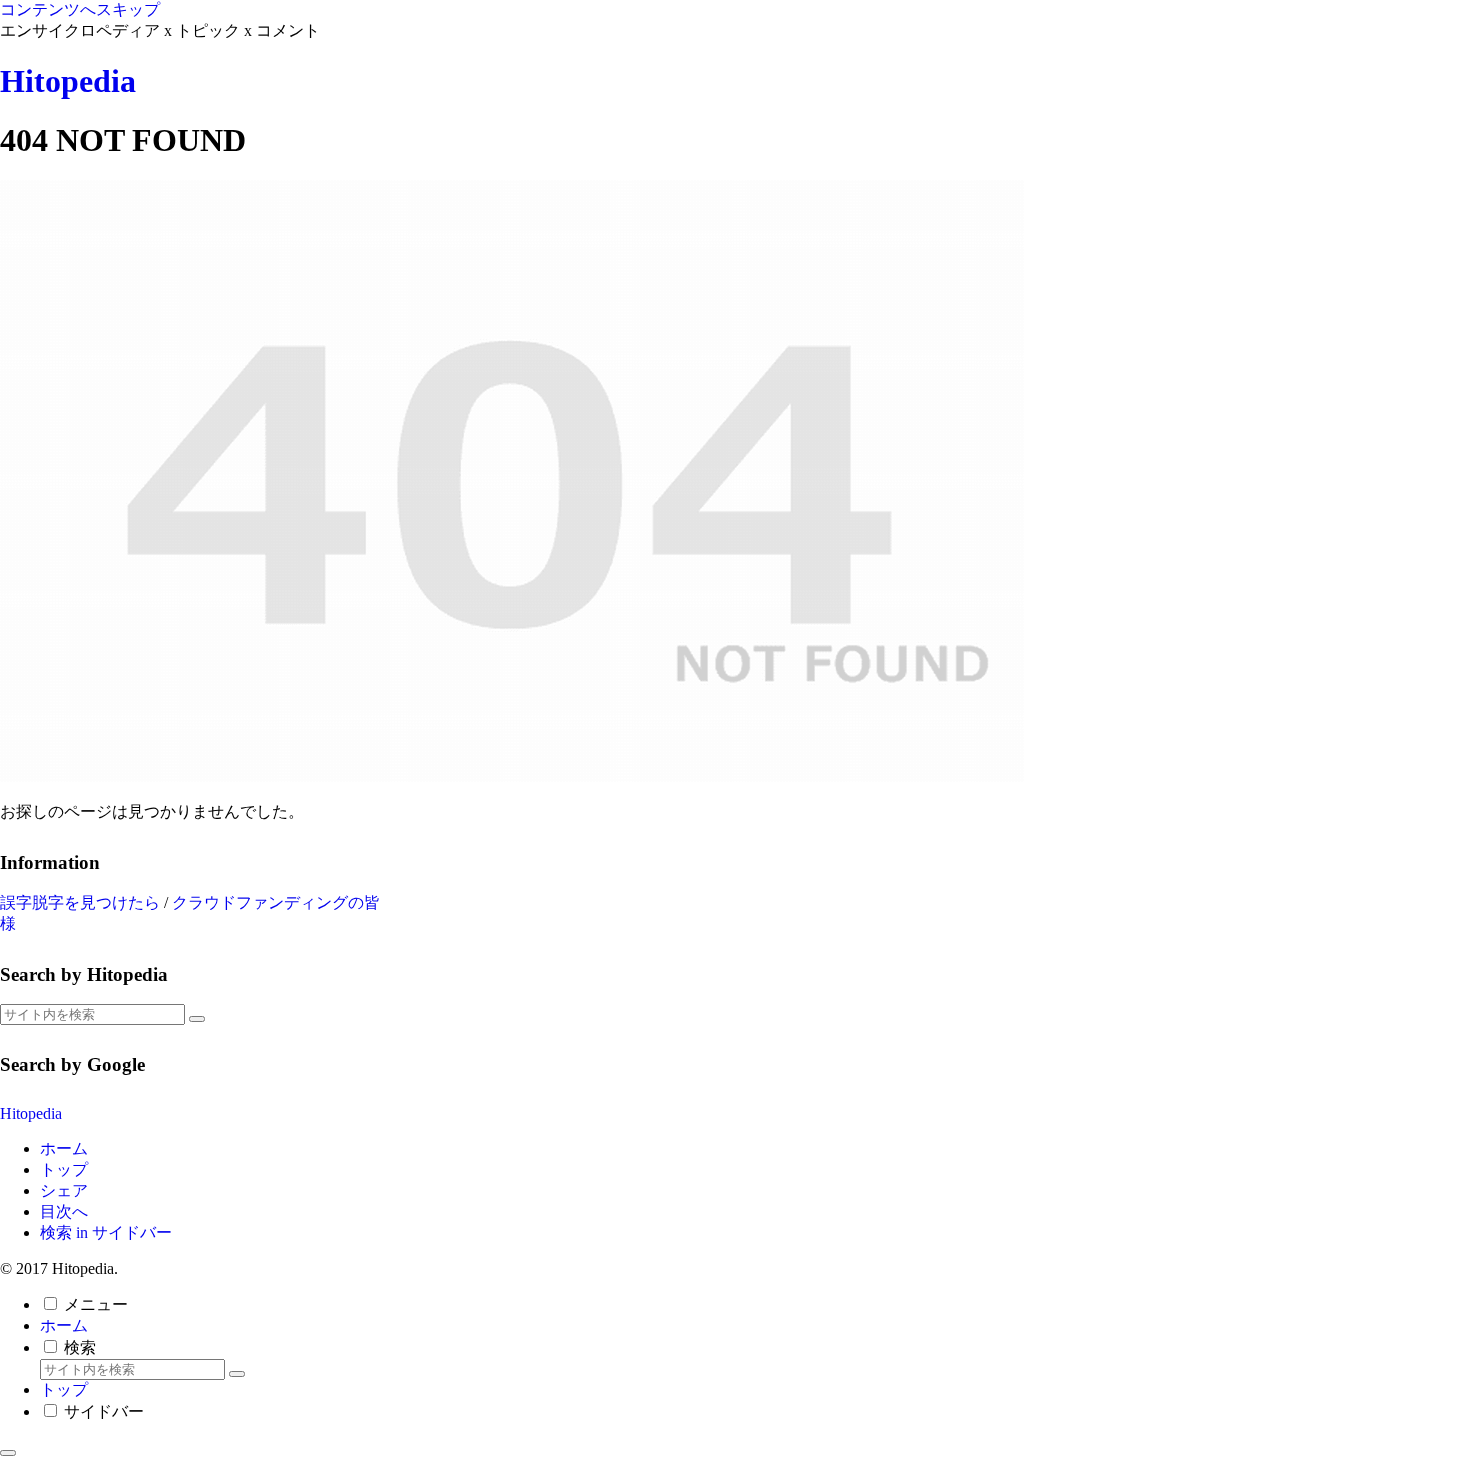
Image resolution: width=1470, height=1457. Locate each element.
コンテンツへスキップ (80, 9)
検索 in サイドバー (106, 1232)
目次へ (64, 1211)
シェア (64, 1190)
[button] (197, 1019)
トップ (64, 1169)
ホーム (64, 1148)
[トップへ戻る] (8, 1453)
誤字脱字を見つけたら (80, 902)
